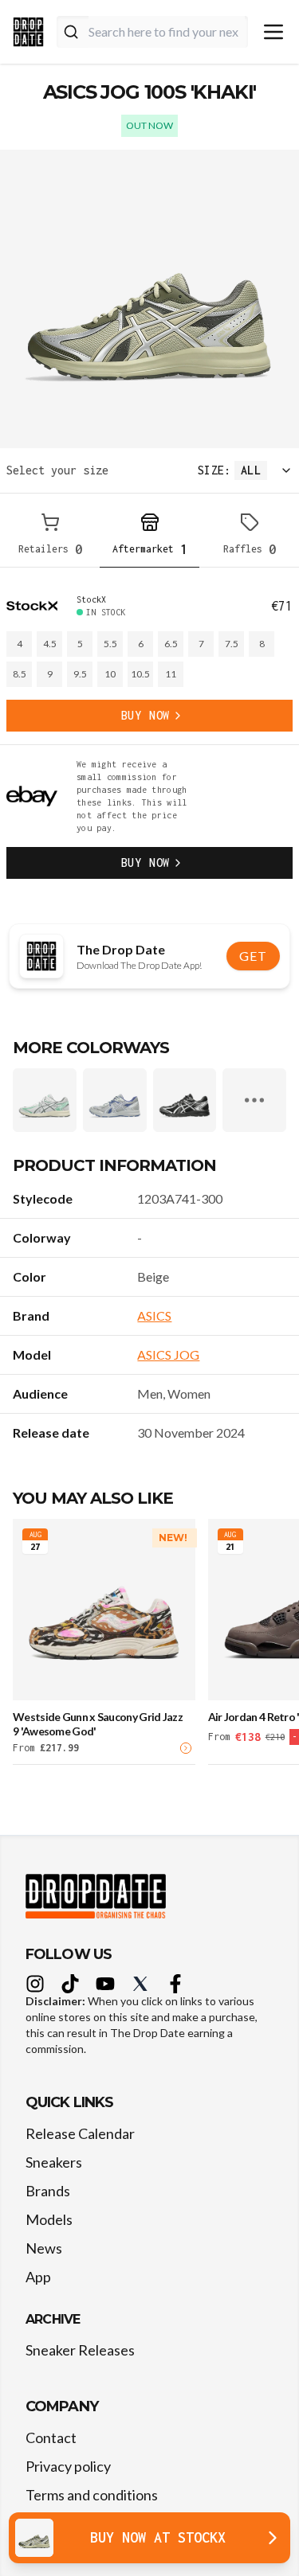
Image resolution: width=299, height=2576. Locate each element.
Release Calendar (80, 2133)
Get (253, 956)
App (38, 2277)
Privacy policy (68, 2466)
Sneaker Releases (80, 2350)
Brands (48, 2191)
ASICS (154, 1315)
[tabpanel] (149, 736)
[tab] (50, 537)
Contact (51, 2437)
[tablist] (149, 537)
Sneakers (54, 2162)
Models (49, 2219)
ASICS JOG (168, 1354)
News (44, 2248)
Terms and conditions (92, 2495)
